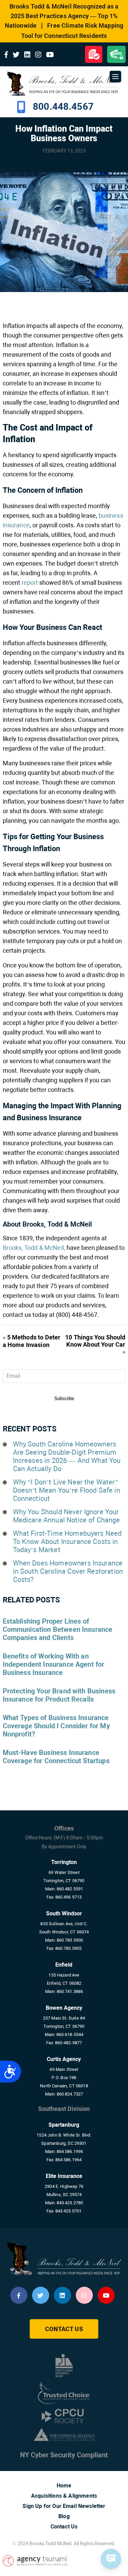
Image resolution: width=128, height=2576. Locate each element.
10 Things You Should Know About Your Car (95, 1341)
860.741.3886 (70, 1991)
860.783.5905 (69, 1948)
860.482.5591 (70, 1889)
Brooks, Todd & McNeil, (34, 1248)
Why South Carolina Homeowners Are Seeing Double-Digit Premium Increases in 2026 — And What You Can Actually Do (67, 1456)
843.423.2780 (70, 2203)
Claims (94, 54)
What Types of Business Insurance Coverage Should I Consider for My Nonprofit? (56, 1726)
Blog (64, 2516)
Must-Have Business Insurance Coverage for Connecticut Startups (56, 1757)
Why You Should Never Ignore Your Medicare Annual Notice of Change (67, 1516)
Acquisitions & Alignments (64, 2496)
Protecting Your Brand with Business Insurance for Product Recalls (59, 1695)
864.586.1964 (69, 2160)
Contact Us (64, 2329)
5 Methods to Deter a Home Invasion (32, 1341)
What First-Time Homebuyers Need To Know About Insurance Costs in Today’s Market (67, 1542)
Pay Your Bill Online (116, 54)
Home (64, 2486)
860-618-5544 (70, 2035)
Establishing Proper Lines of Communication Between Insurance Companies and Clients (58, 1629)
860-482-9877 (69, 2043)
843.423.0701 (69, 2211)
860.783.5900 (70, 1940)
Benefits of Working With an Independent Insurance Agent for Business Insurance (54, 1664)
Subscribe (64, 1398)
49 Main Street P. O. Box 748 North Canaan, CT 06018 (64, 2078)
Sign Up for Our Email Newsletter (64, 2506)
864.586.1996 (70, 2151)
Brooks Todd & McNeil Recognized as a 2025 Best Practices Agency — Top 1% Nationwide (62, 16)
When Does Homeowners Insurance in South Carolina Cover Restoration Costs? (68, 1571)
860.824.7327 (70, 2094)
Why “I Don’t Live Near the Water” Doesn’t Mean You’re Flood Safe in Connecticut (67, 1490)
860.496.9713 (69, 1897)
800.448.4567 (63, 107)
